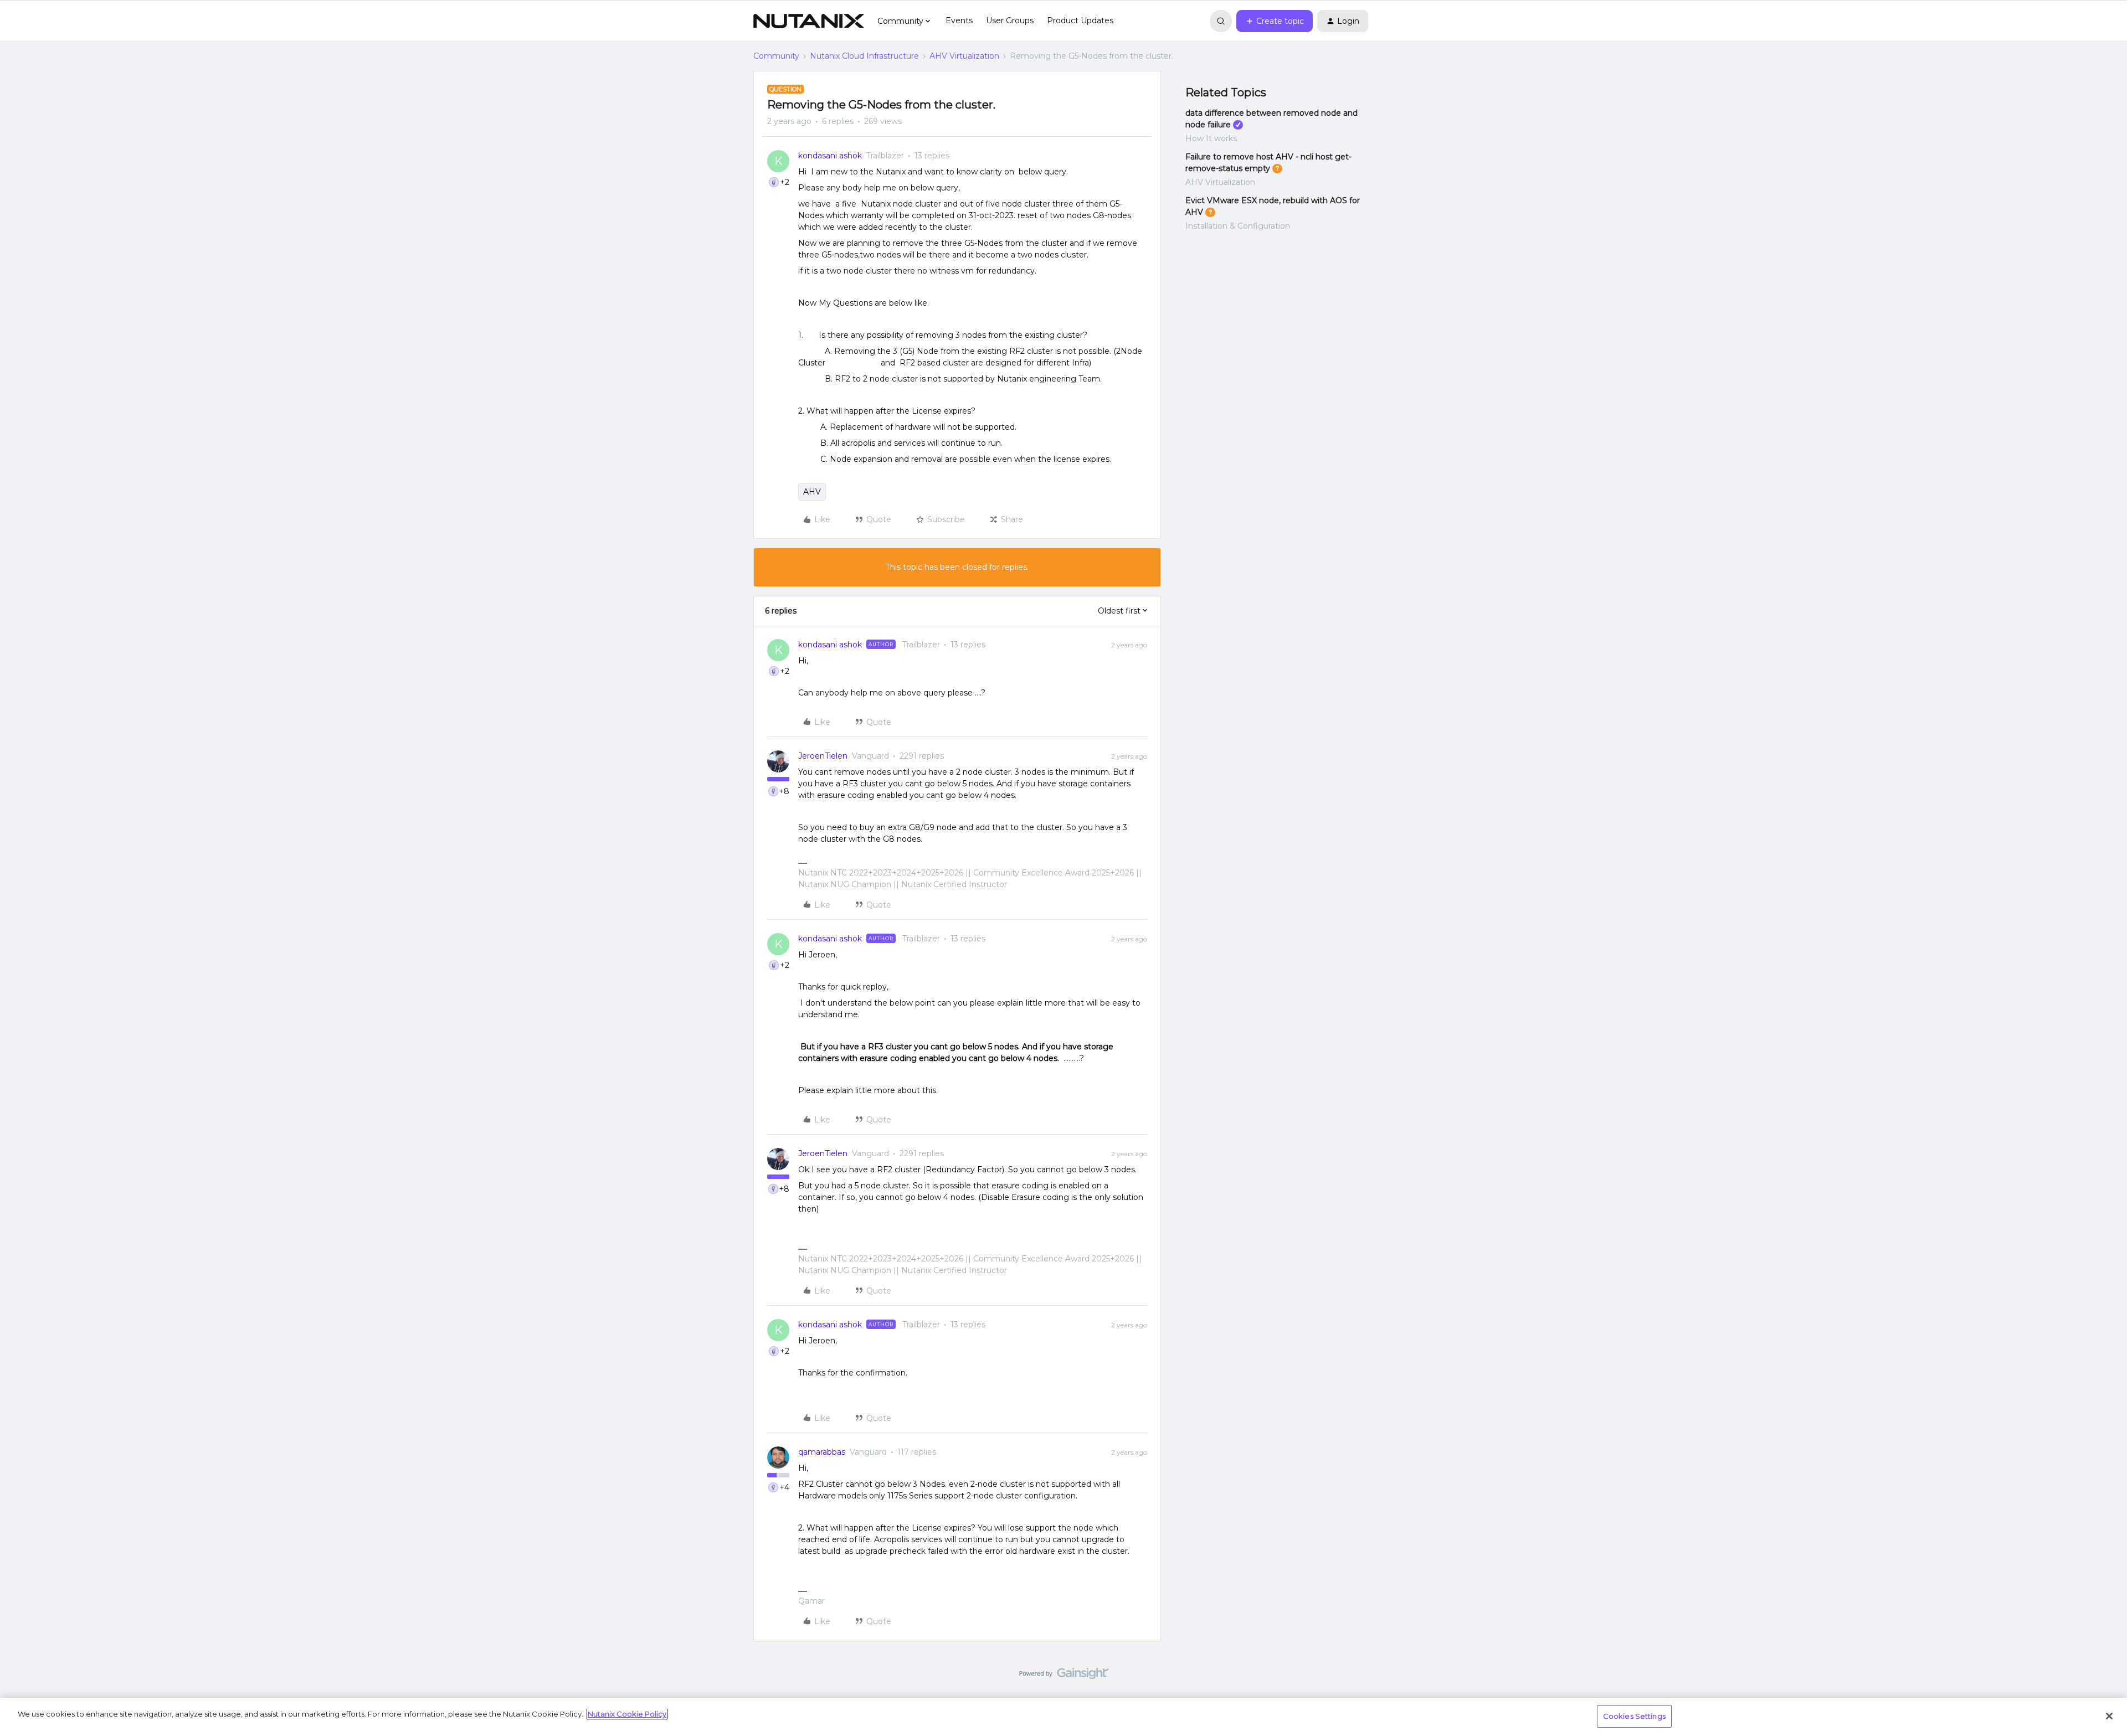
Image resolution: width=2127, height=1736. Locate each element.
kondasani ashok (830, 156)
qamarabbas (822, 1452)
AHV (812, 492)
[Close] (2109, 1716)
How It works (1211, 138)
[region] (1063, 1717)
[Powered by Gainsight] (1064, 1676)
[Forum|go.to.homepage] (809, 21)
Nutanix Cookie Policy (627, 1714)
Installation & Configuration (1238, 226)
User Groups (1010, 20)
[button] (1275, 21)
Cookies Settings (1634, 1716)
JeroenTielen (823, 756)
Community (776, 56)
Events (959, 20)
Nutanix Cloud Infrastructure (864, 56)
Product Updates (1080, 20)
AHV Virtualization (964, 56)
